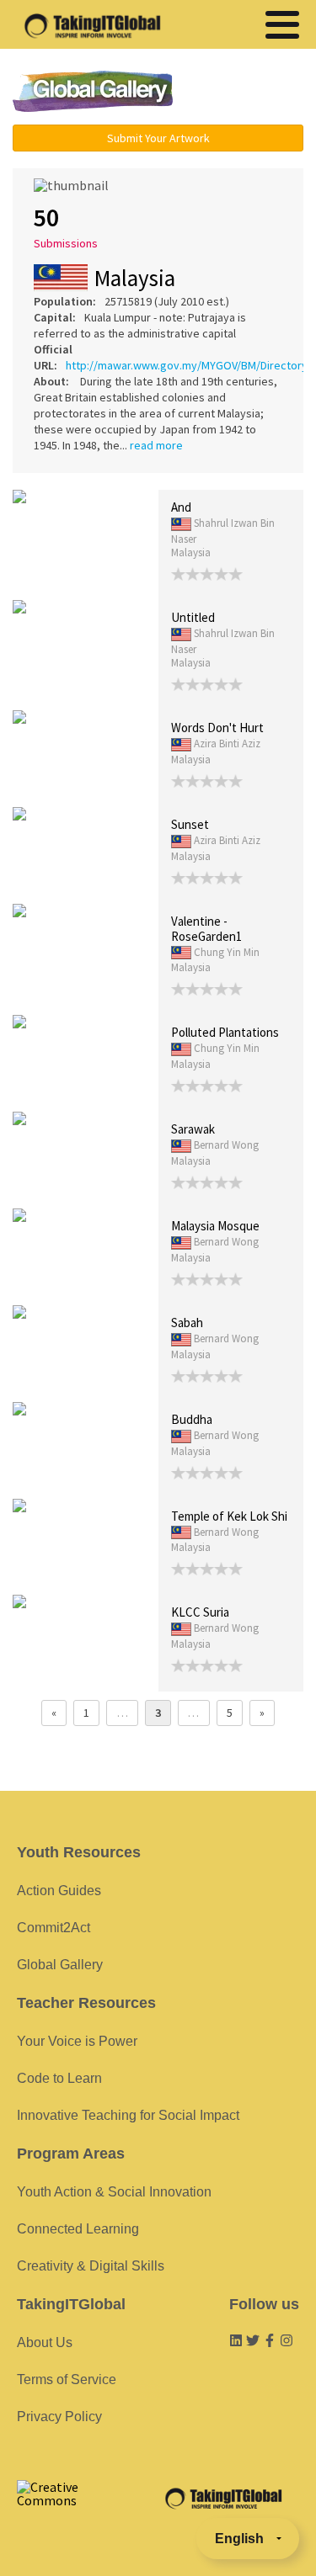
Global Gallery (93, 91)
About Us (45, 2342)
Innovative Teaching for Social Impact (128, 2115)
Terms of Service (67, 2379)
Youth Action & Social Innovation (114, 2192)
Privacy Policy (59, 2417)
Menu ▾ (248, 93)
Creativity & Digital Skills (91, 2266)
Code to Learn (59, 2078)
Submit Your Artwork (158, 138)
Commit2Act (54, 1928)
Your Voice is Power (77, 2041)
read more (156, 445)
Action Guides (59, 1891)
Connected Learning (78, 2229)
